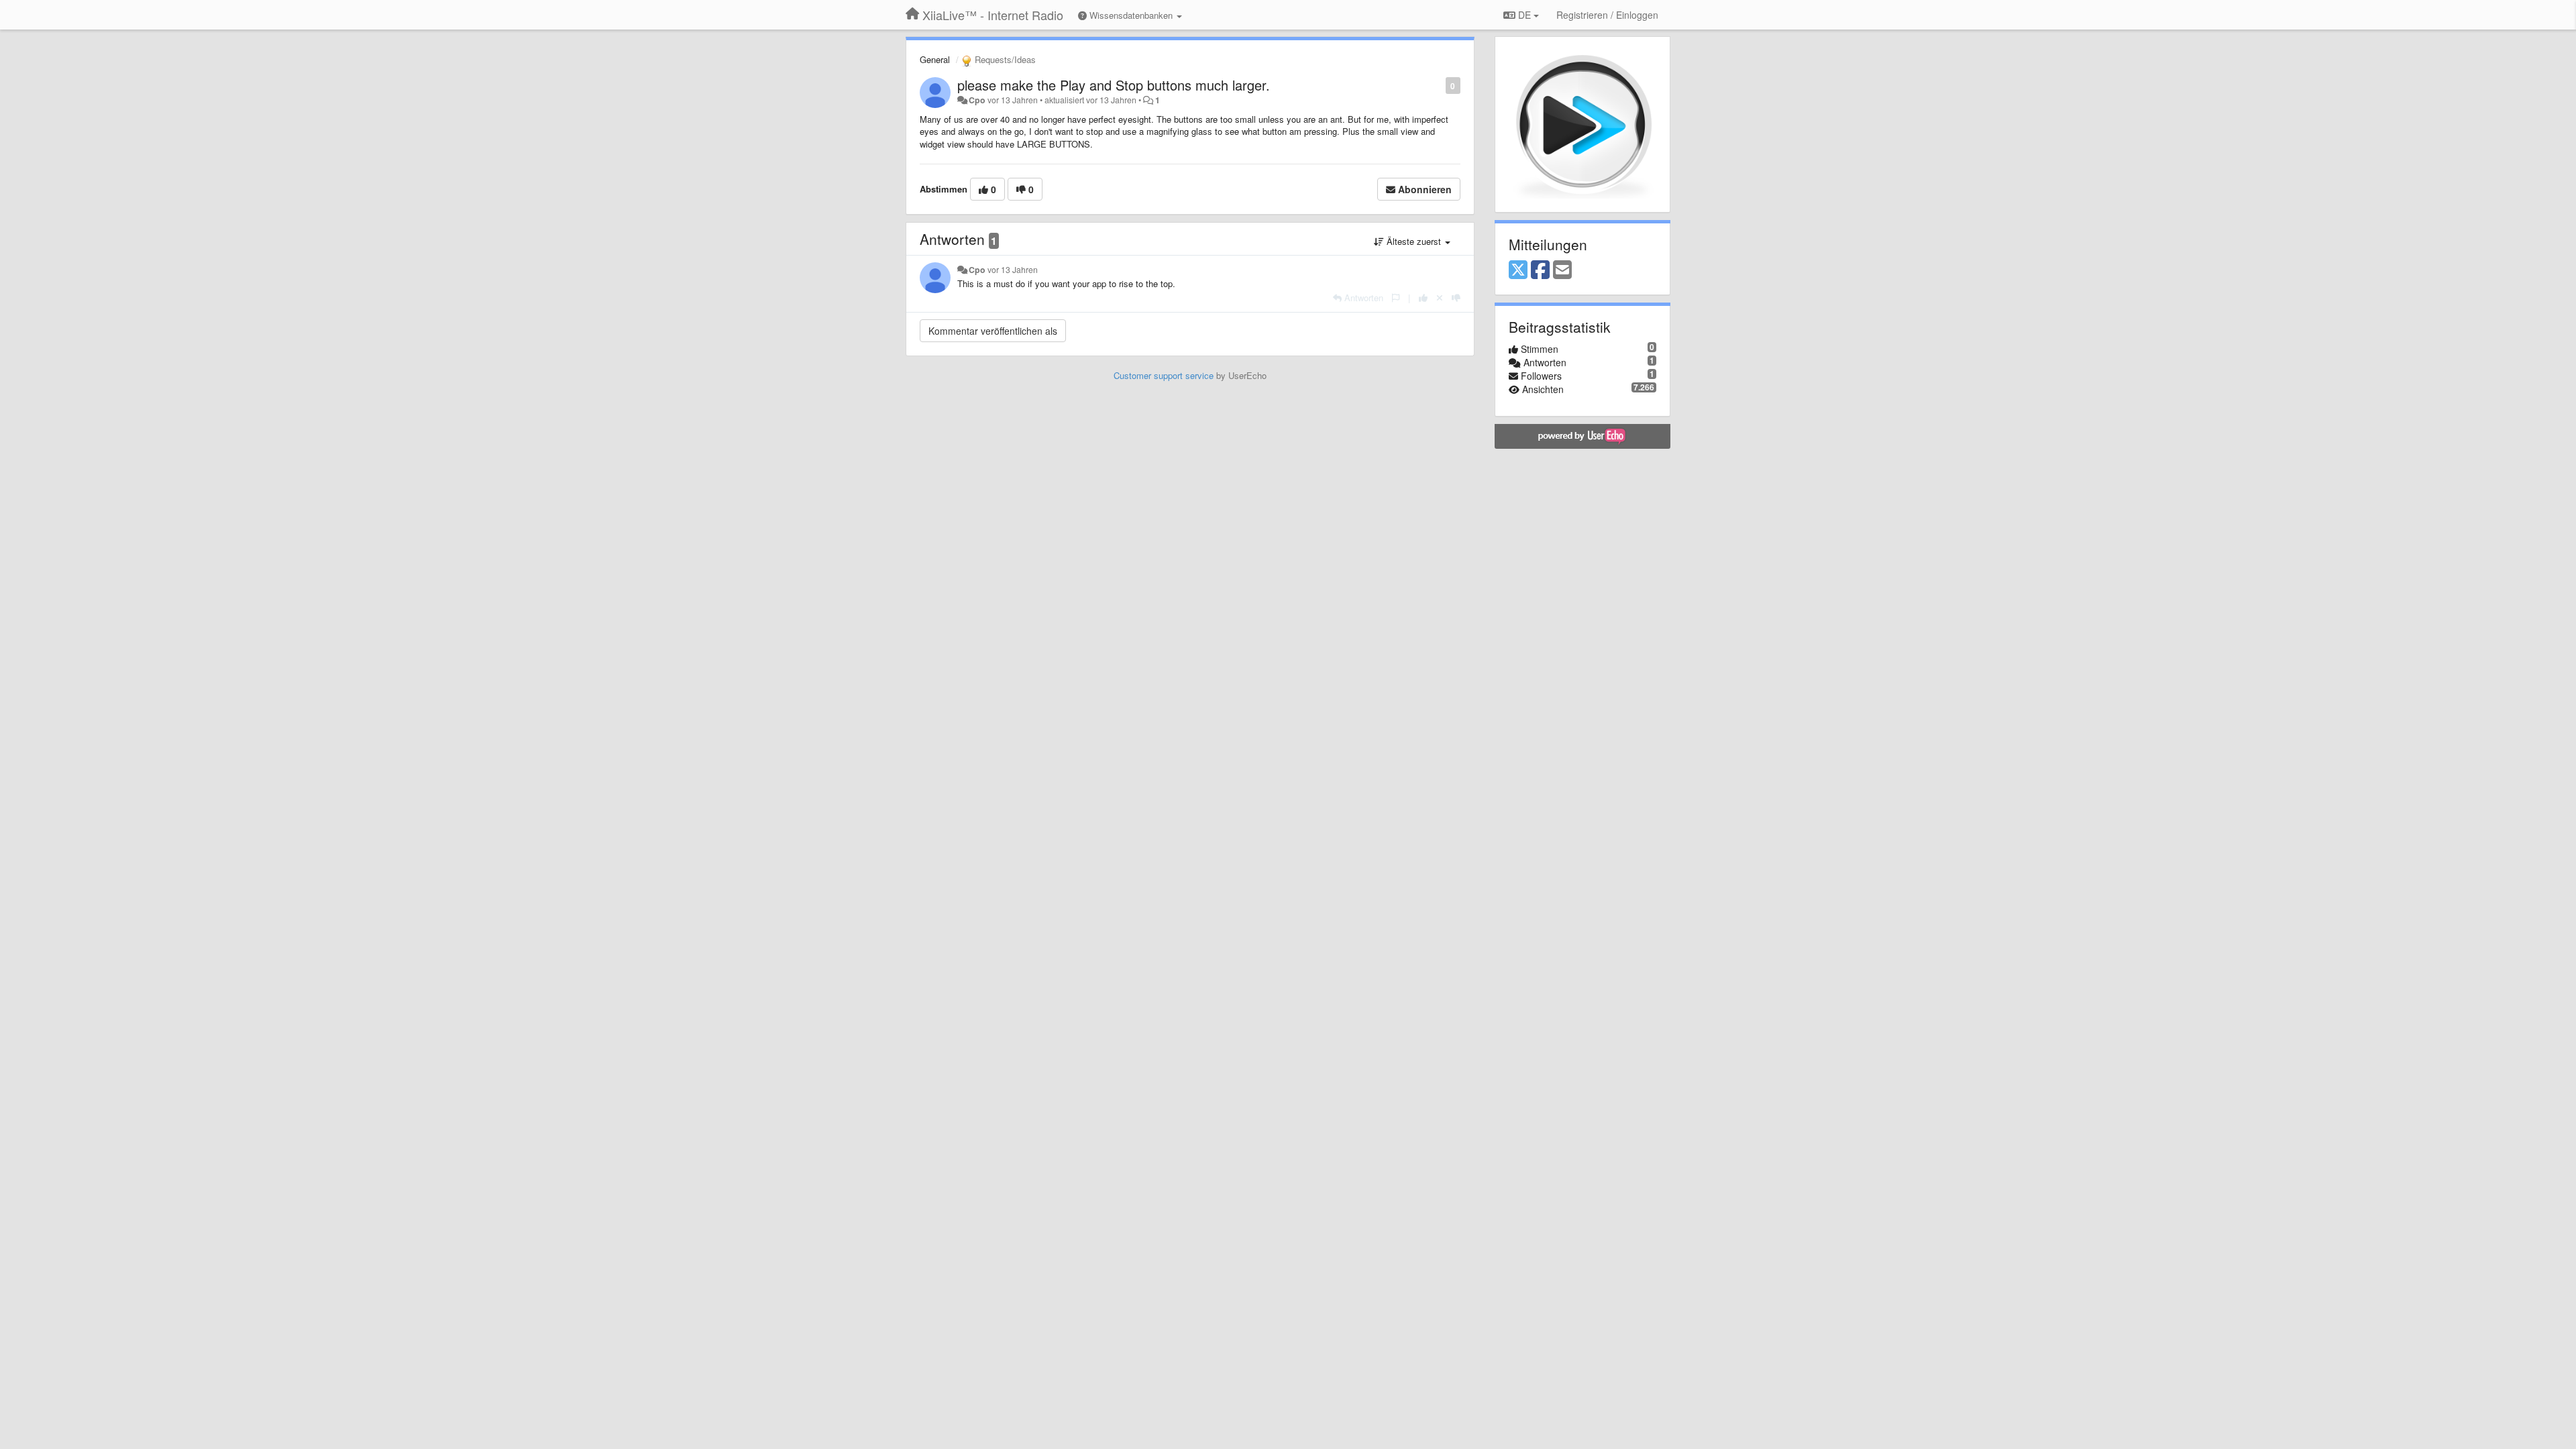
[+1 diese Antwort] (1423, 298)
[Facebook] (1540, 270)
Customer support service (1164, 375)
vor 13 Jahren (1013, 270)
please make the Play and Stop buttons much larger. (1114, 85)
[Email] (1562, 270)
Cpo (977, 100)
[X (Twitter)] (1518, 270)
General (935, 59)
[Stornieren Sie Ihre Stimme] (1440, 298)
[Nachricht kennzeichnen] (1439, 85)
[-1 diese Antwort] (1456, 298)
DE (1524, 15)
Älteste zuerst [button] (1414, 241)
